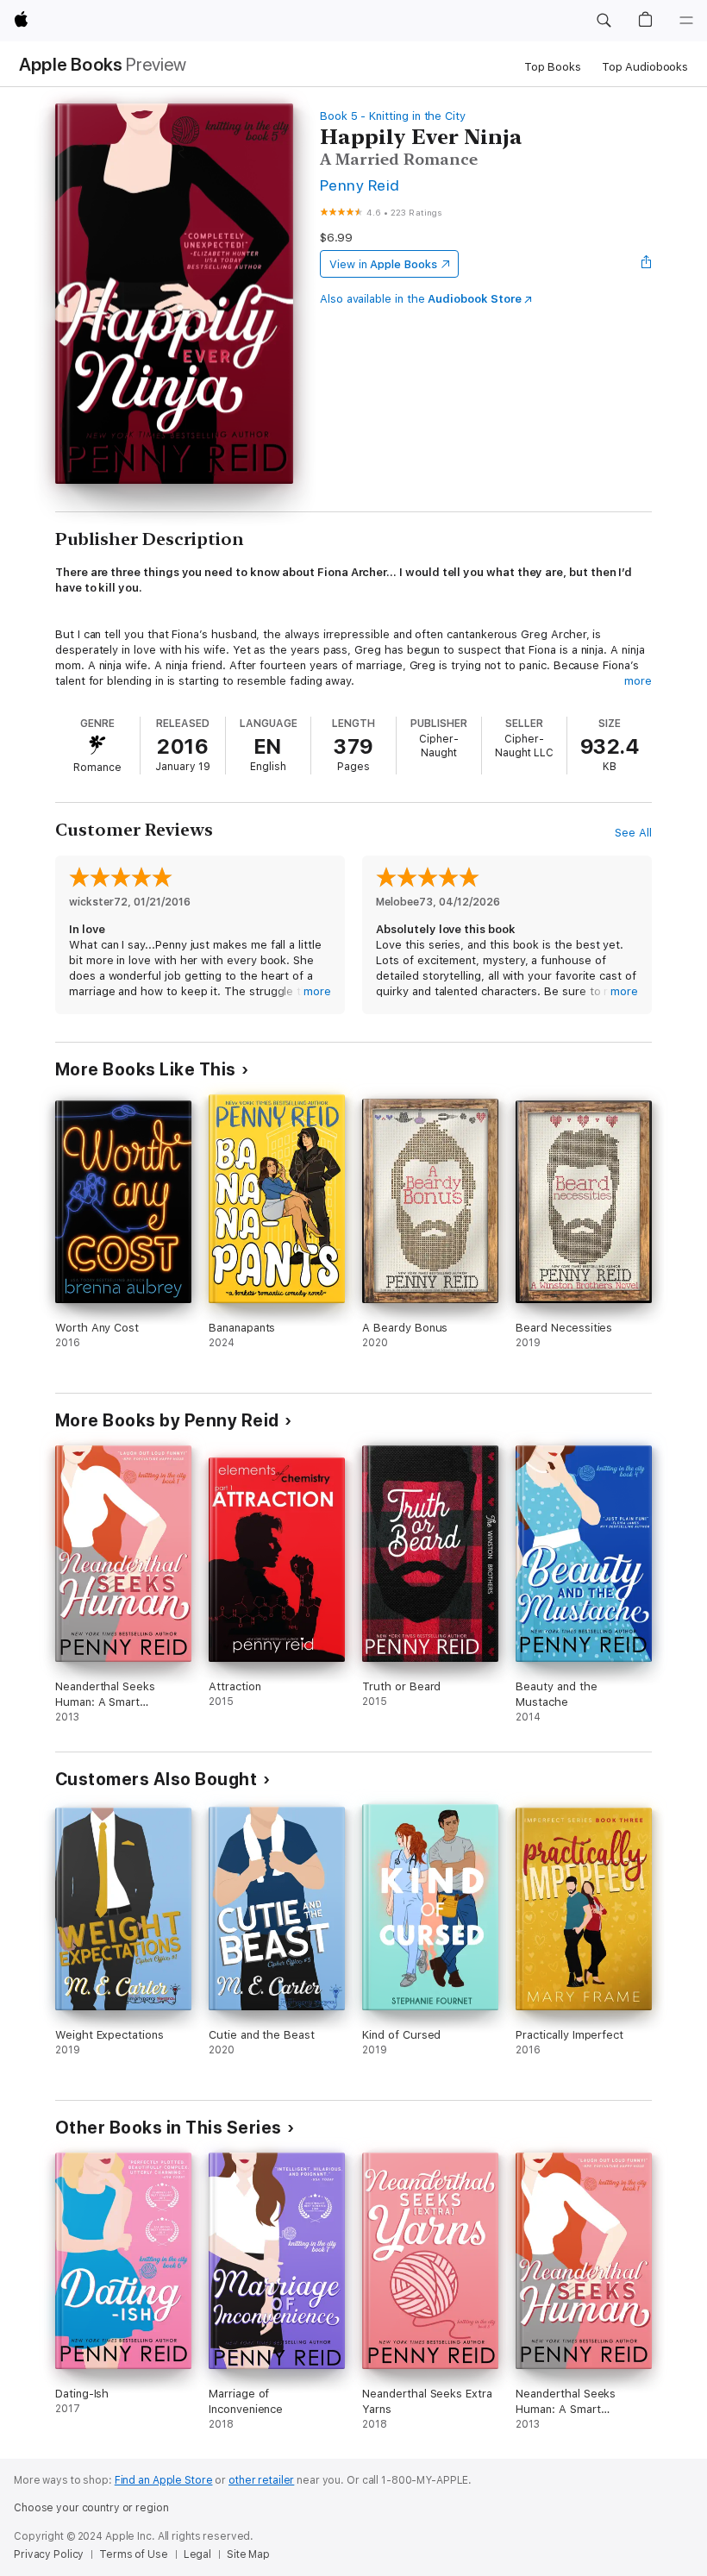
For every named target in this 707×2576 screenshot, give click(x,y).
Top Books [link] (553, 67)
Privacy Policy (49, 2554)
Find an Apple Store (164, 2480)
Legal (197, 2554)
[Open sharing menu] (647, 264)
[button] (604, 21)
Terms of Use (134, 2554)
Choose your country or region (91, 2508)
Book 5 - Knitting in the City (393, 116)
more (638, 681)
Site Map (248, 2554)
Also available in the (421, 299)
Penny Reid (360, 185)
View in (383, 264)
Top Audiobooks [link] (645, 67)
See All (633, 833)
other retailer (261, 2480)
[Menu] (686, 21)
